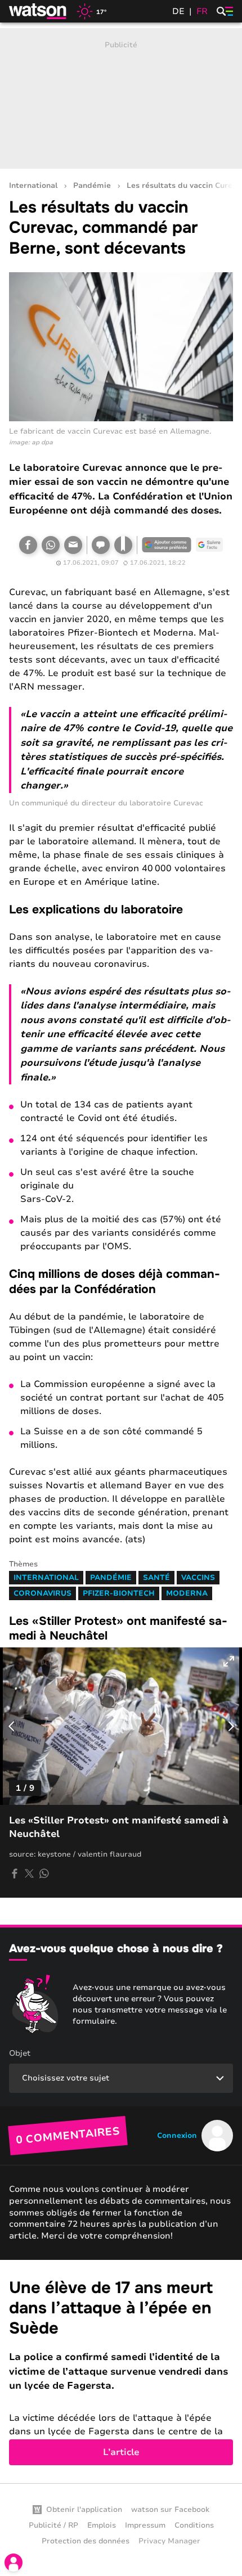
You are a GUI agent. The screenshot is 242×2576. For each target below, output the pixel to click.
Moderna (187, 1593)
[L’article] (121, 2372)
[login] (14, 2563)
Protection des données (86, 2541)
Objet (20, 2053)
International (33, 186)
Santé (156, 1578)
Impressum (145, 2525)
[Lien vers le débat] (101, 545)
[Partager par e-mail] (73, 545)
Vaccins (198, 1578)
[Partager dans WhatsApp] (51, 545)
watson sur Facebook (170, 2510)
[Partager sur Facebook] (28, 545)
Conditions (194, 2525)
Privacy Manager (169, 2541)
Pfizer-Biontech (119, 1593)
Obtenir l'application (84, 2510)
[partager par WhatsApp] (44, 1874)
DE (178, 11)
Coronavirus (42, 1593)
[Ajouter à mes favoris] (123, 545)
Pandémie (92, 186)
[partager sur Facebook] (15, 1874)
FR (202, 11)
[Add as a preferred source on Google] (167, 545)
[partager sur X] (29, 1874)
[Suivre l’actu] (209, 545)
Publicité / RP (53, 2525)
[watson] (38, 11)
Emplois (102, 2525)
